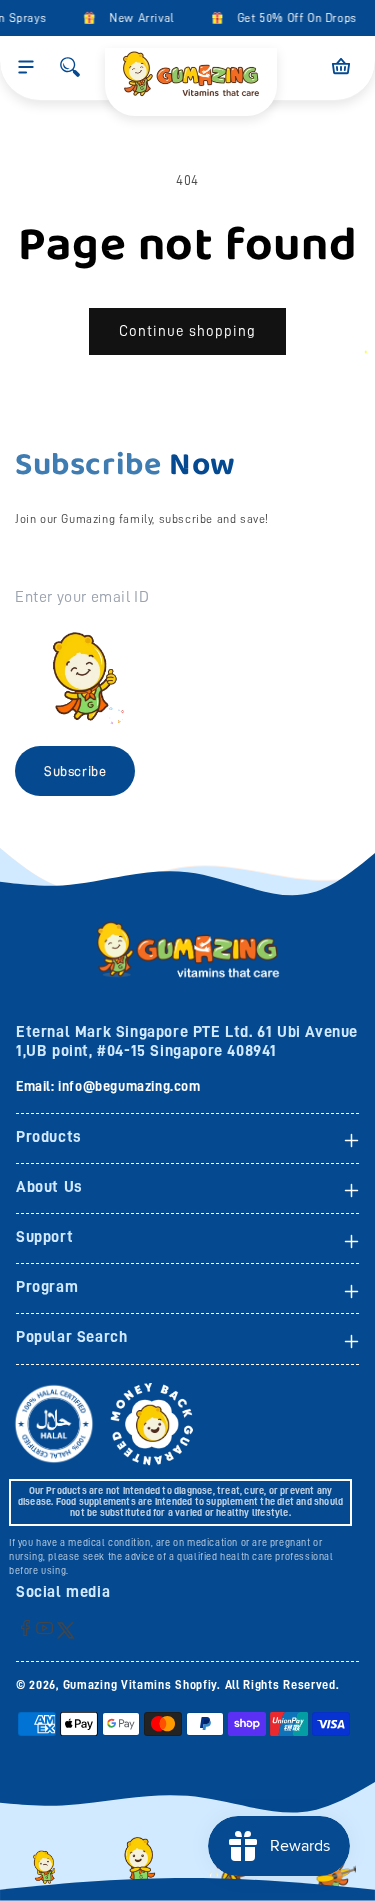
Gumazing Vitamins (119, 1685)
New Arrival (138, 18)
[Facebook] (25, 1627)
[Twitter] (65, 1629)
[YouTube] (44, 1627)
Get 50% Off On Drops (293, 18)
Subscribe (75, 771)
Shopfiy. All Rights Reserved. (257, 1685)
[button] (26, 67)
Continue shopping (187, 331)
